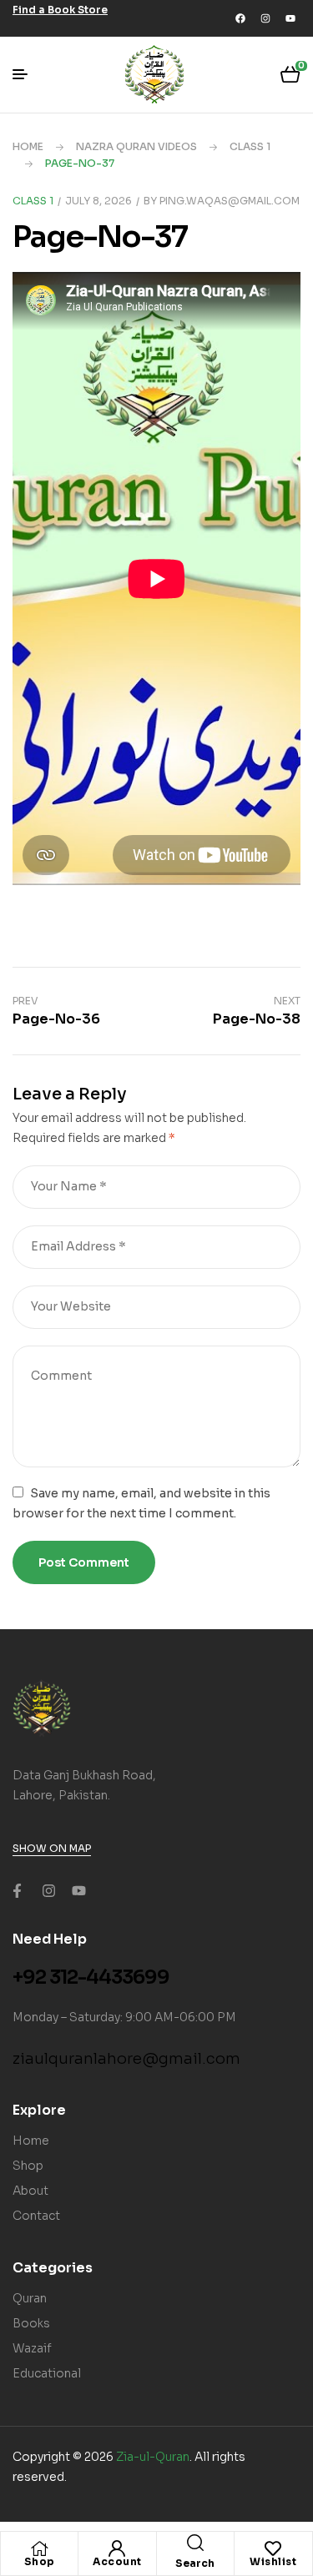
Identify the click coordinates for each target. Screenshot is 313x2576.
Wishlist (273, 2561)
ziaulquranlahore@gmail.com (126, 2059)
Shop (40, 2561)
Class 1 (250, 146)
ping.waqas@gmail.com (230, 201)
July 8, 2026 (98, 201)
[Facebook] (240, 18)
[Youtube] (290, 18)
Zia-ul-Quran (153, 2457)
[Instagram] (265, 18)
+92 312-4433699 (91, 1977)
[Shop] (39, 2548)
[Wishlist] (273, 2548)
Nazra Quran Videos (136, 146)
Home (28, 146)
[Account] (117, 2548)
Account (117, 2561)
